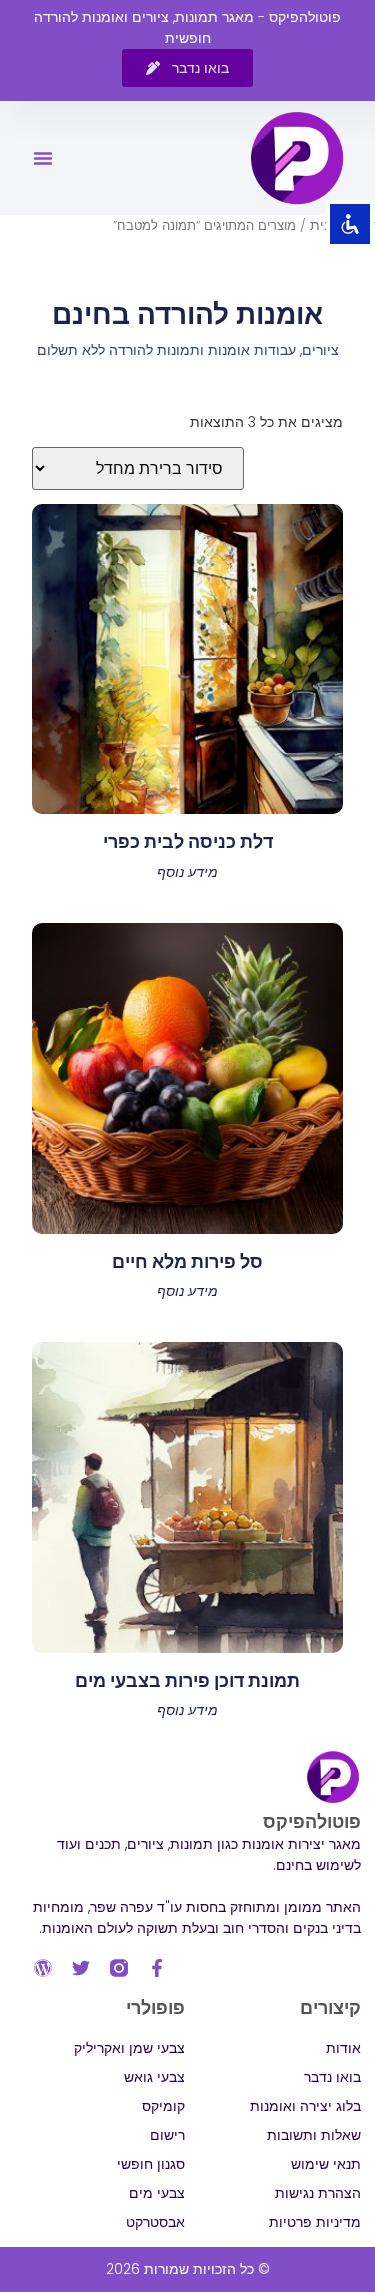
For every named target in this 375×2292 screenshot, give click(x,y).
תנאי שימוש (326, 2164)
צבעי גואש (154, 2077)
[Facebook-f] (157, 1968)
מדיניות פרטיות (315, 2222)
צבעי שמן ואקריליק (129, 2048)
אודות (343, 2048)
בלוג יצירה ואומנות (305, 2106)
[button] (43, 158)
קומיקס (163, 2106)
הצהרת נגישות (318, 2193)
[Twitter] (81, 1968)
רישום (167, 2135)
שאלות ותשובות (314, 2135)
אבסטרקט (155, 2222)
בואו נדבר (332, 2077)
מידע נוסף (187, 872)
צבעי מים (157, 2193)
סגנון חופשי (151, 2164)
